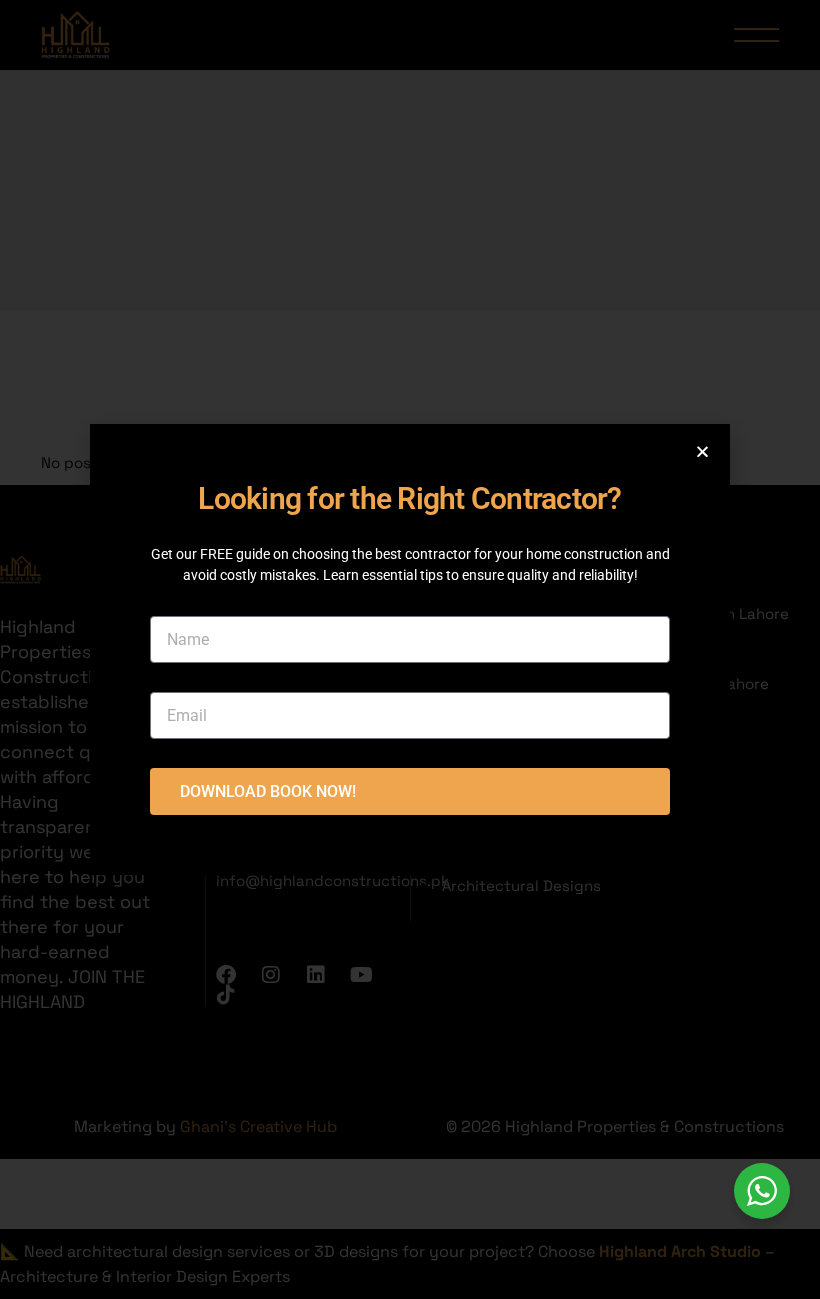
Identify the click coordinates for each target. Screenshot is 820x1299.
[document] (410, 649)
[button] (702, 451)
